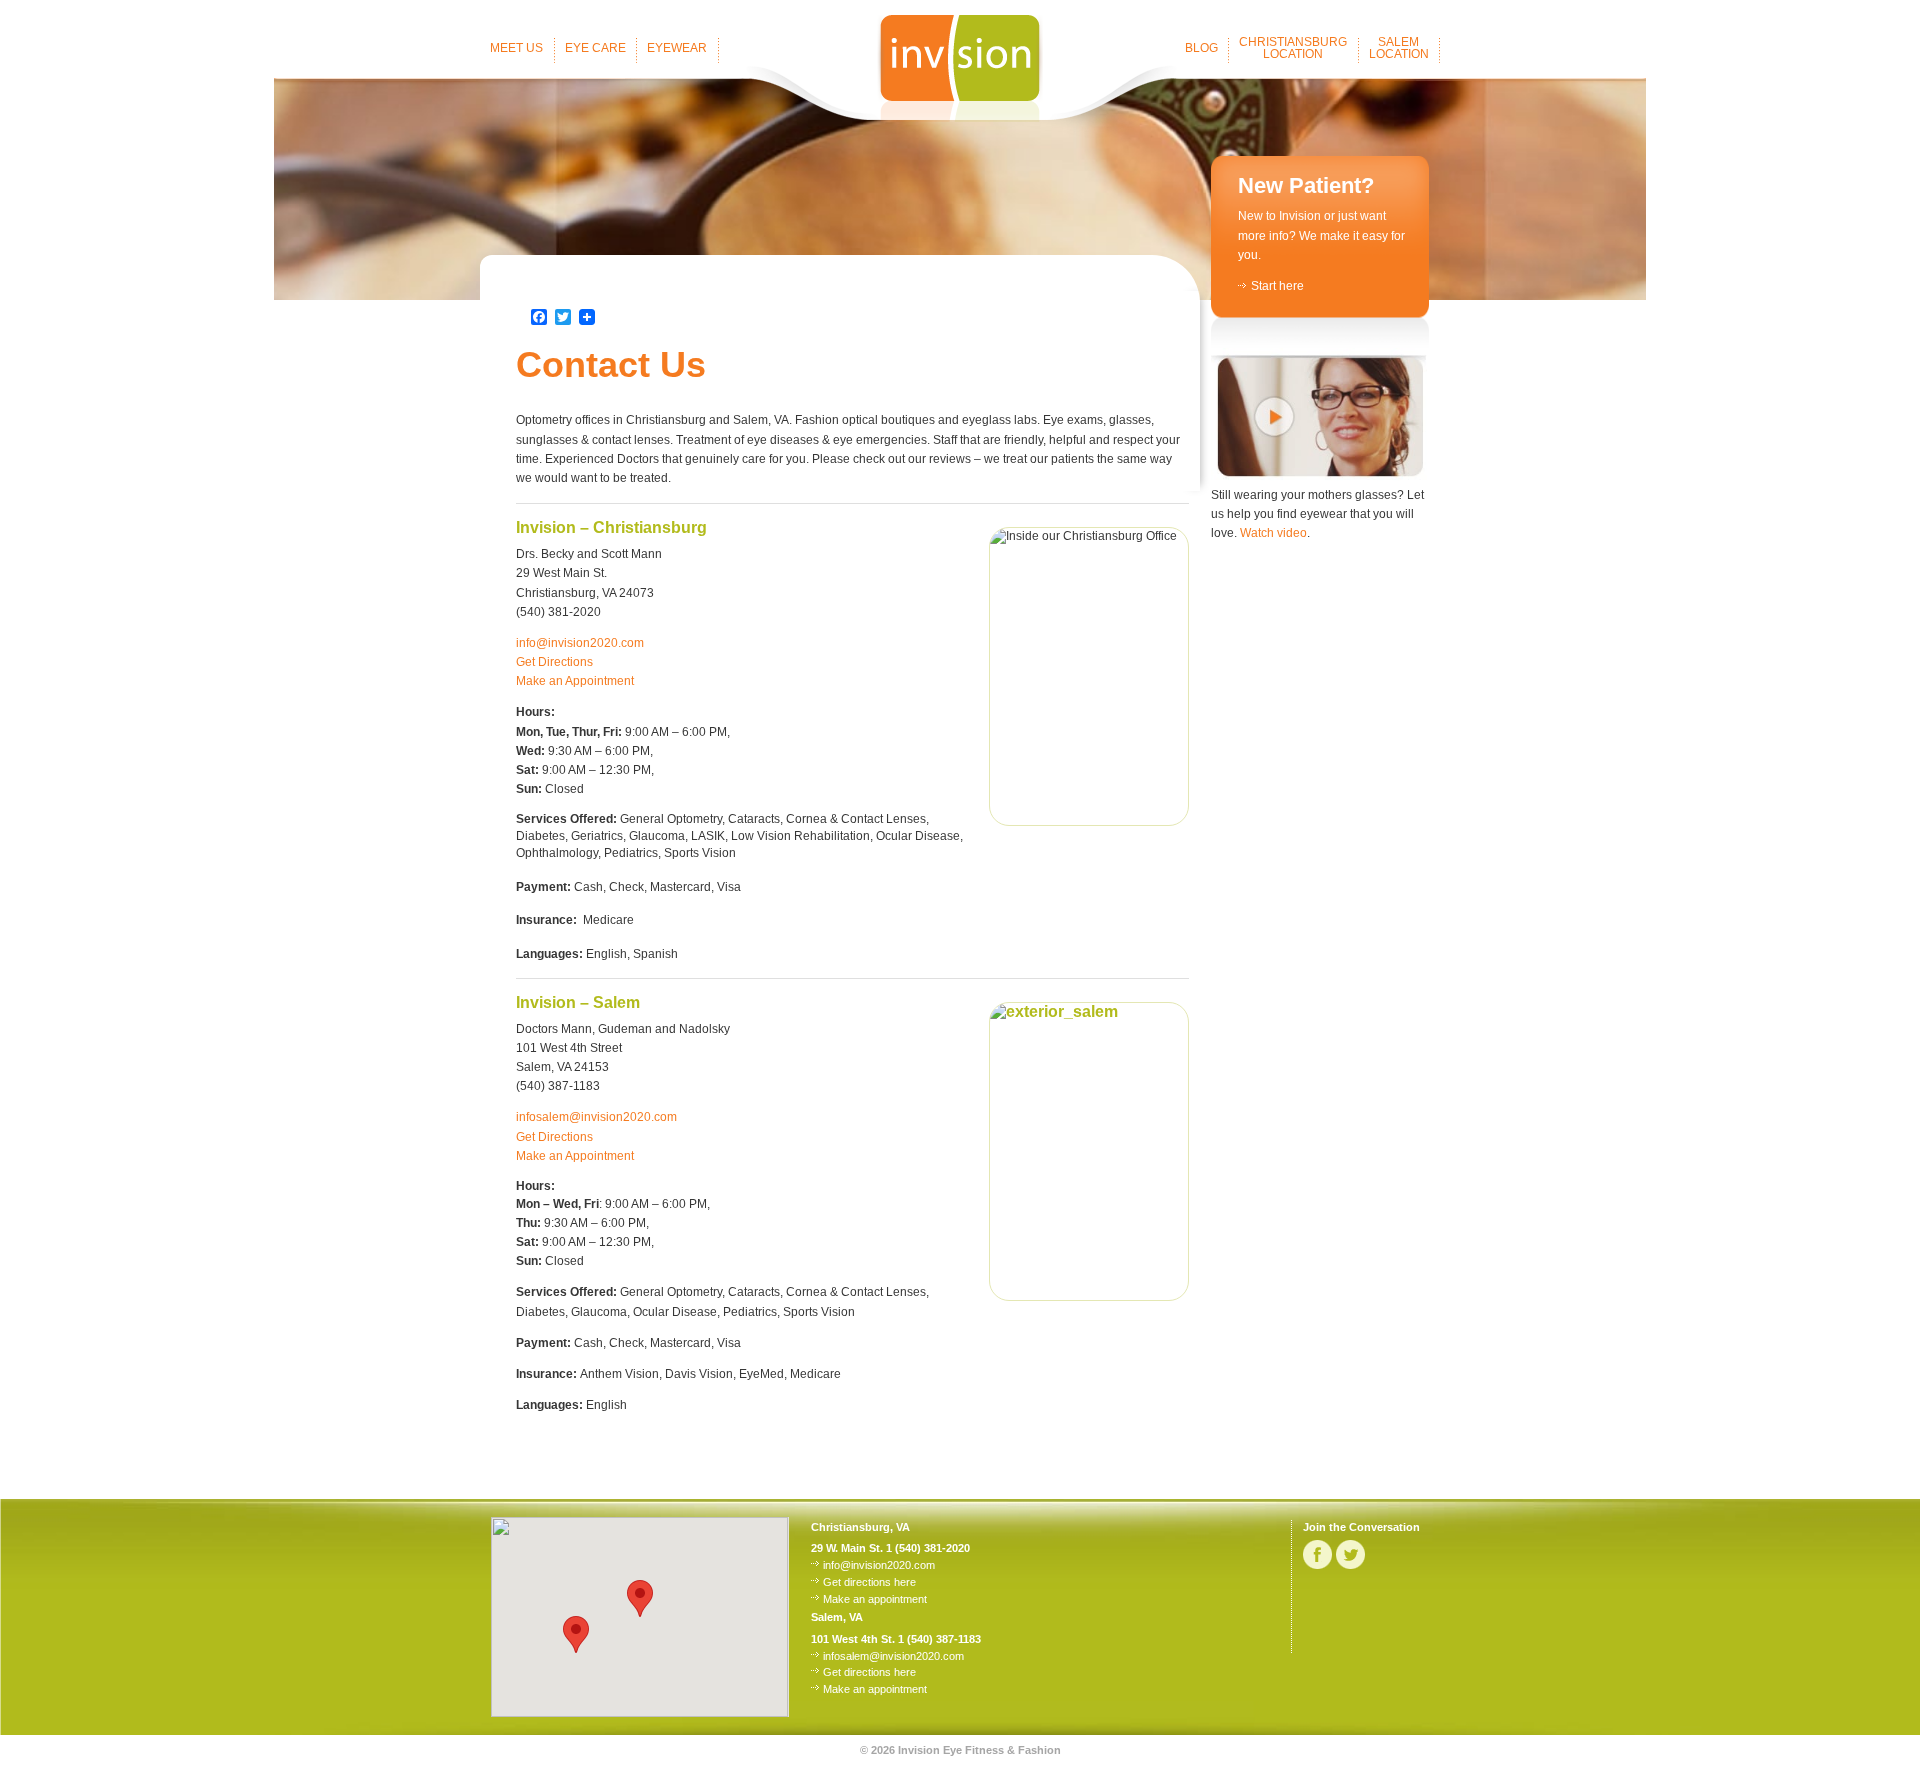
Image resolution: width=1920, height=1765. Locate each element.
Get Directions (554, 662)
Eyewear (677, 48)
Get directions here (869, 1582)
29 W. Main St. (847, 1548)
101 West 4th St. (853, 1639)
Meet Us (516, 48)
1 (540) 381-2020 (928, 1548)
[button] (576, 1634)
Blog (1201, 48)
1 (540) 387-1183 (939, 1639)
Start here (1277, 286)
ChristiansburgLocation (1293, 48)
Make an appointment (875, 1599)
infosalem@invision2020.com (596, 1117)
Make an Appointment (575, 681)
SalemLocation (1399, 48)
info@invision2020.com (580, 643)
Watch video (1273, 533)
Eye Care (595, 48)
